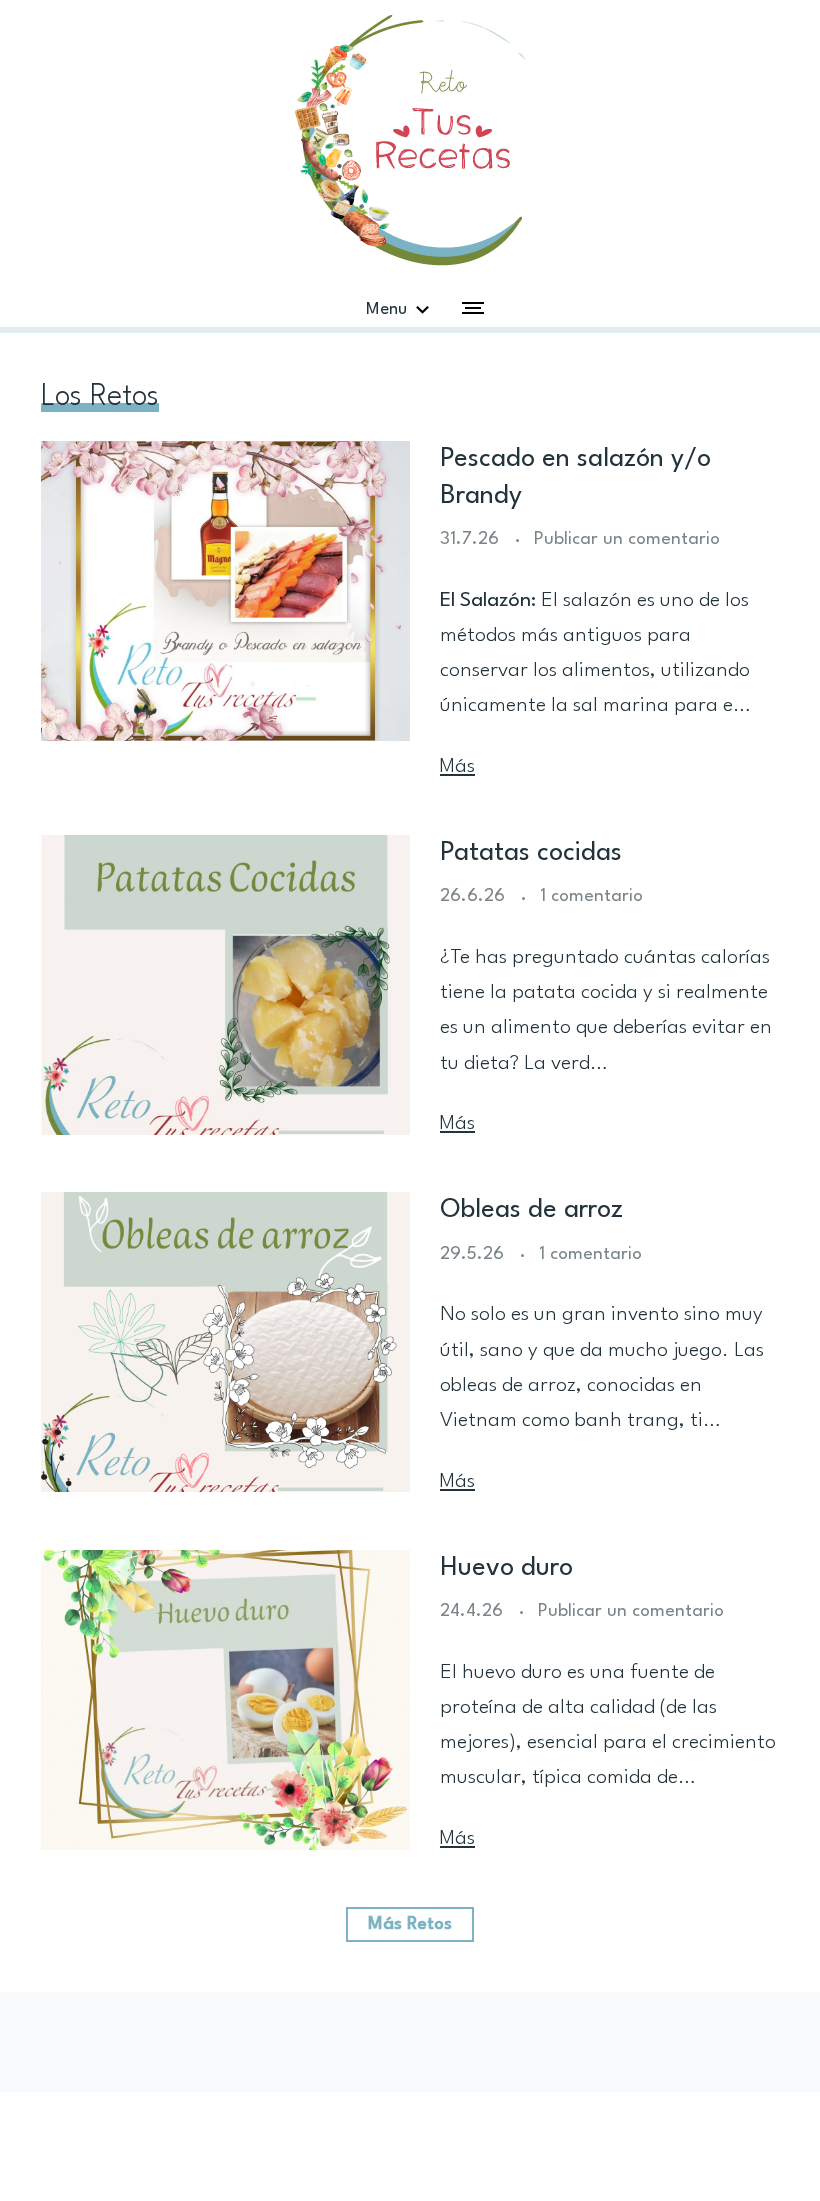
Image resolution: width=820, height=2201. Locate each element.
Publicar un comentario (627, 539)
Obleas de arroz (531, 1210)
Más (457, 767)
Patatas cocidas (531, 853)
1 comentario (591, 896)
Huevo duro (506, 1568)
